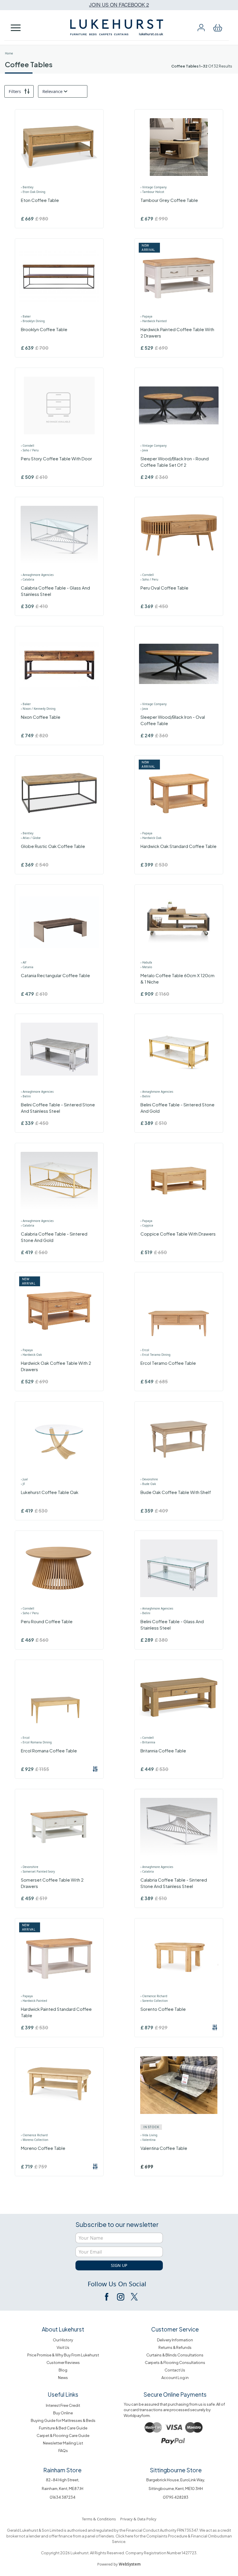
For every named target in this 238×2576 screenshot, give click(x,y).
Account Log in (175, 2378)
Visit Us (63, 2347)
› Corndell (28, 446)
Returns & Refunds (175, 2347)
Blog (63, 2370)
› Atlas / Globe (31, 838)
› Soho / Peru (30, 450)
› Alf (24, 962)
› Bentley (27, 187)
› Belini (26, 1096)
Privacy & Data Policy (138, 2519)
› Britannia (148, 1742)
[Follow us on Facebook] (107, 2297)
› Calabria (28, 579)
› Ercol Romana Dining (36, 1742)
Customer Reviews (63, 2362)
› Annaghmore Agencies (37, 575)
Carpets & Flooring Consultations (175, 2362)
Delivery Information (175, 2340)
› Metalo (146, 967)
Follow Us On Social (117, 2284)
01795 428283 (176, 2497)
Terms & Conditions (99, 2519)
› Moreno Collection (35, 2140)
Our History (63, 2340)
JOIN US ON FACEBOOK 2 (119, 4)
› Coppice (147, 1225)
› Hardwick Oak (151, 838)
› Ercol (145, 1350)
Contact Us (175, 2370)
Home (9, 53)
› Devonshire (149, 1479)
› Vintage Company (154, 187)
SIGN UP (119, 2265)
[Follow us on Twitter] (134, 2297)
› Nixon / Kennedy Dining (38, 709)
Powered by (119, 2564)
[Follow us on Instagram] (120, 2297)
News (63, 2378)
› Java (144, 450)
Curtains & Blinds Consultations (175, 2355)
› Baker (26, 316)
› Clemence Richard (154, 1996)
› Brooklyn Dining (33, 321)
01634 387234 (63, 2497)
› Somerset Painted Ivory (38, 1871)
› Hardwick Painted (154, 321)
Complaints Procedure (166, 2536)
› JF (23, 1484)
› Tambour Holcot (152, 192)
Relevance (52, 91)
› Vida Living (149, 2135)
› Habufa (146, 962)
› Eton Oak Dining (33, 192)
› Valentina (148, 2140)
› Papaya (146, 316)
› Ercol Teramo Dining (155, 1355)
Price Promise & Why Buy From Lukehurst (63, 2355)
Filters (15, 91)
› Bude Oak (148, 1484)
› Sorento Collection (154, 2001)
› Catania (27, 967)
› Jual (24, 1479)
